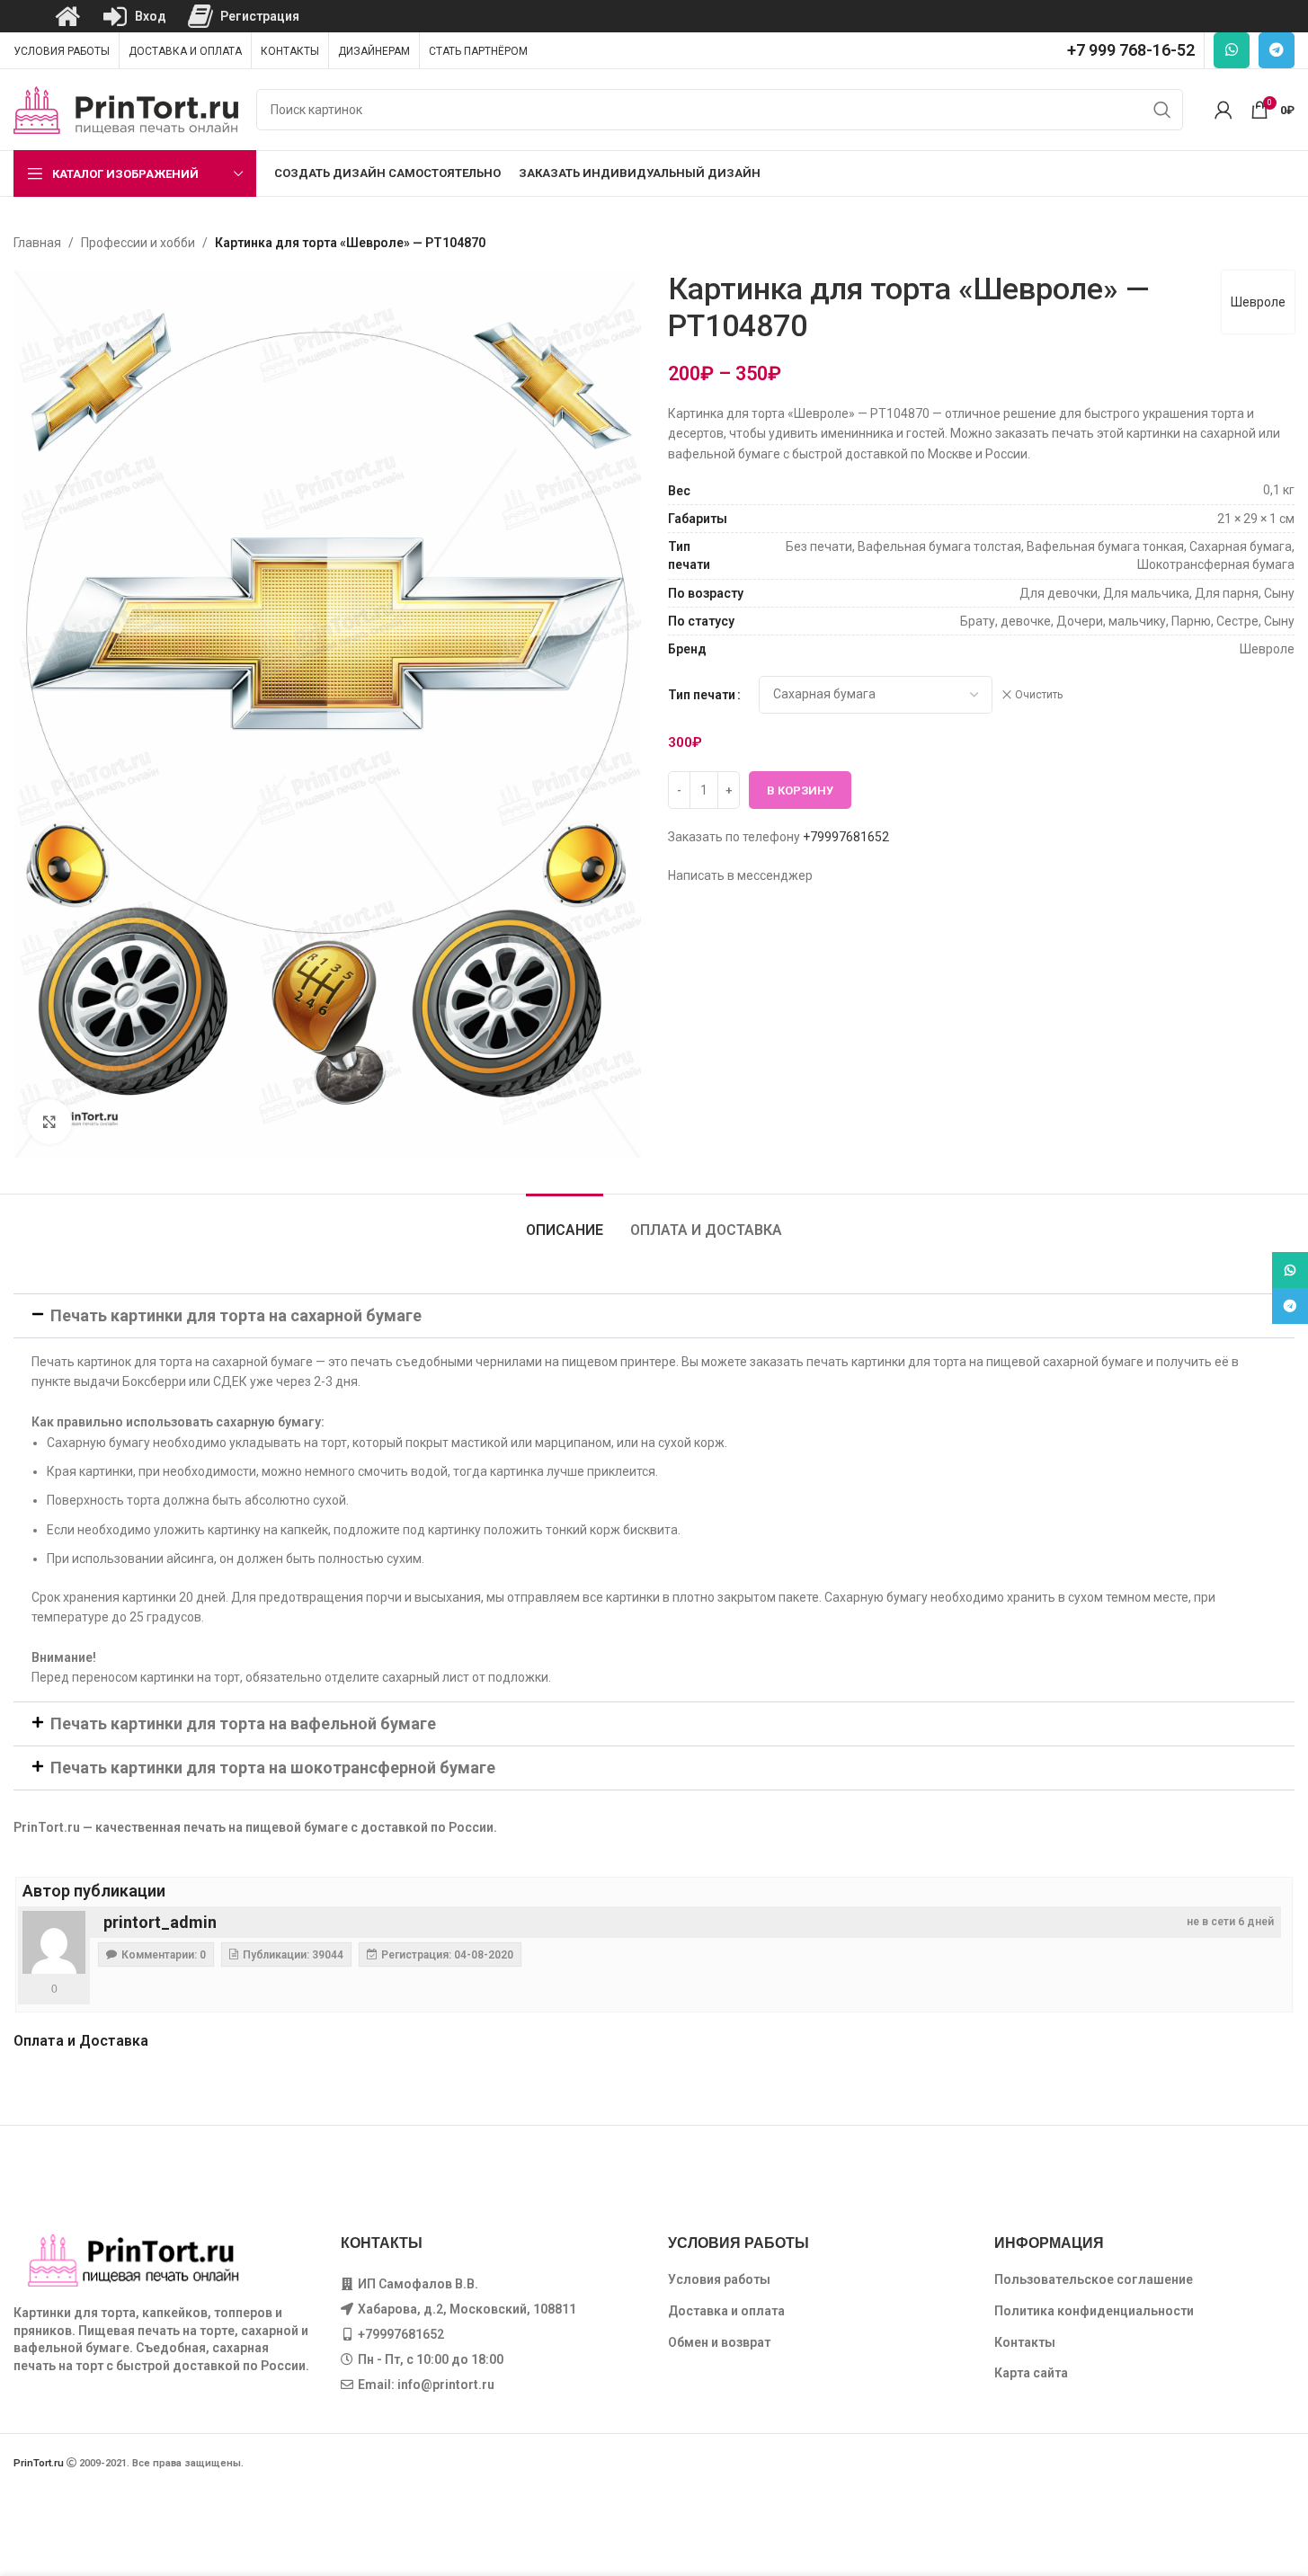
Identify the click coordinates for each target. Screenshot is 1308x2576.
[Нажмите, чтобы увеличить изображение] (49, 1122)
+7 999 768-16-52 (1131, 50)
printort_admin (160, 1922)
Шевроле (1258, 302)
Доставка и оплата (726, 2311)
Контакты (1025, 2342)
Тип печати (702, 695)
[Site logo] (126, 109)
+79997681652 (846, 837)
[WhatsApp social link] (1232, 50)
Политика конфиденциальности (1094, 2311)
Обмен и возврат (719, 2342)
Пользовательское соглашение (1094, 2279)
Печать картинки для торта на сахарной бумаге (236, 1315)
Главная (37, 243)
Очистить (1039, 695)
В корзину (800, 791)
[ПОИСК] (1162, 110)
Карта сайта (1031, 2373)
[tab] (565, 1221)
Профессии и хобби (138, 243)
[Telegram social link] (1277, 50)
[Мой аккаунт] (1223, 110)
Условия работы (719, 2279)
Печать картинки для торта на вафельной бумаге (243, 1723)
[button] (654, 1316)
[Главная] (67, 16)
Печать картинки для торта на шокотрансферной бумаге (273, 1768)
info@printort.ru (446, 2385)
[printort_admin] (54, 1942)
